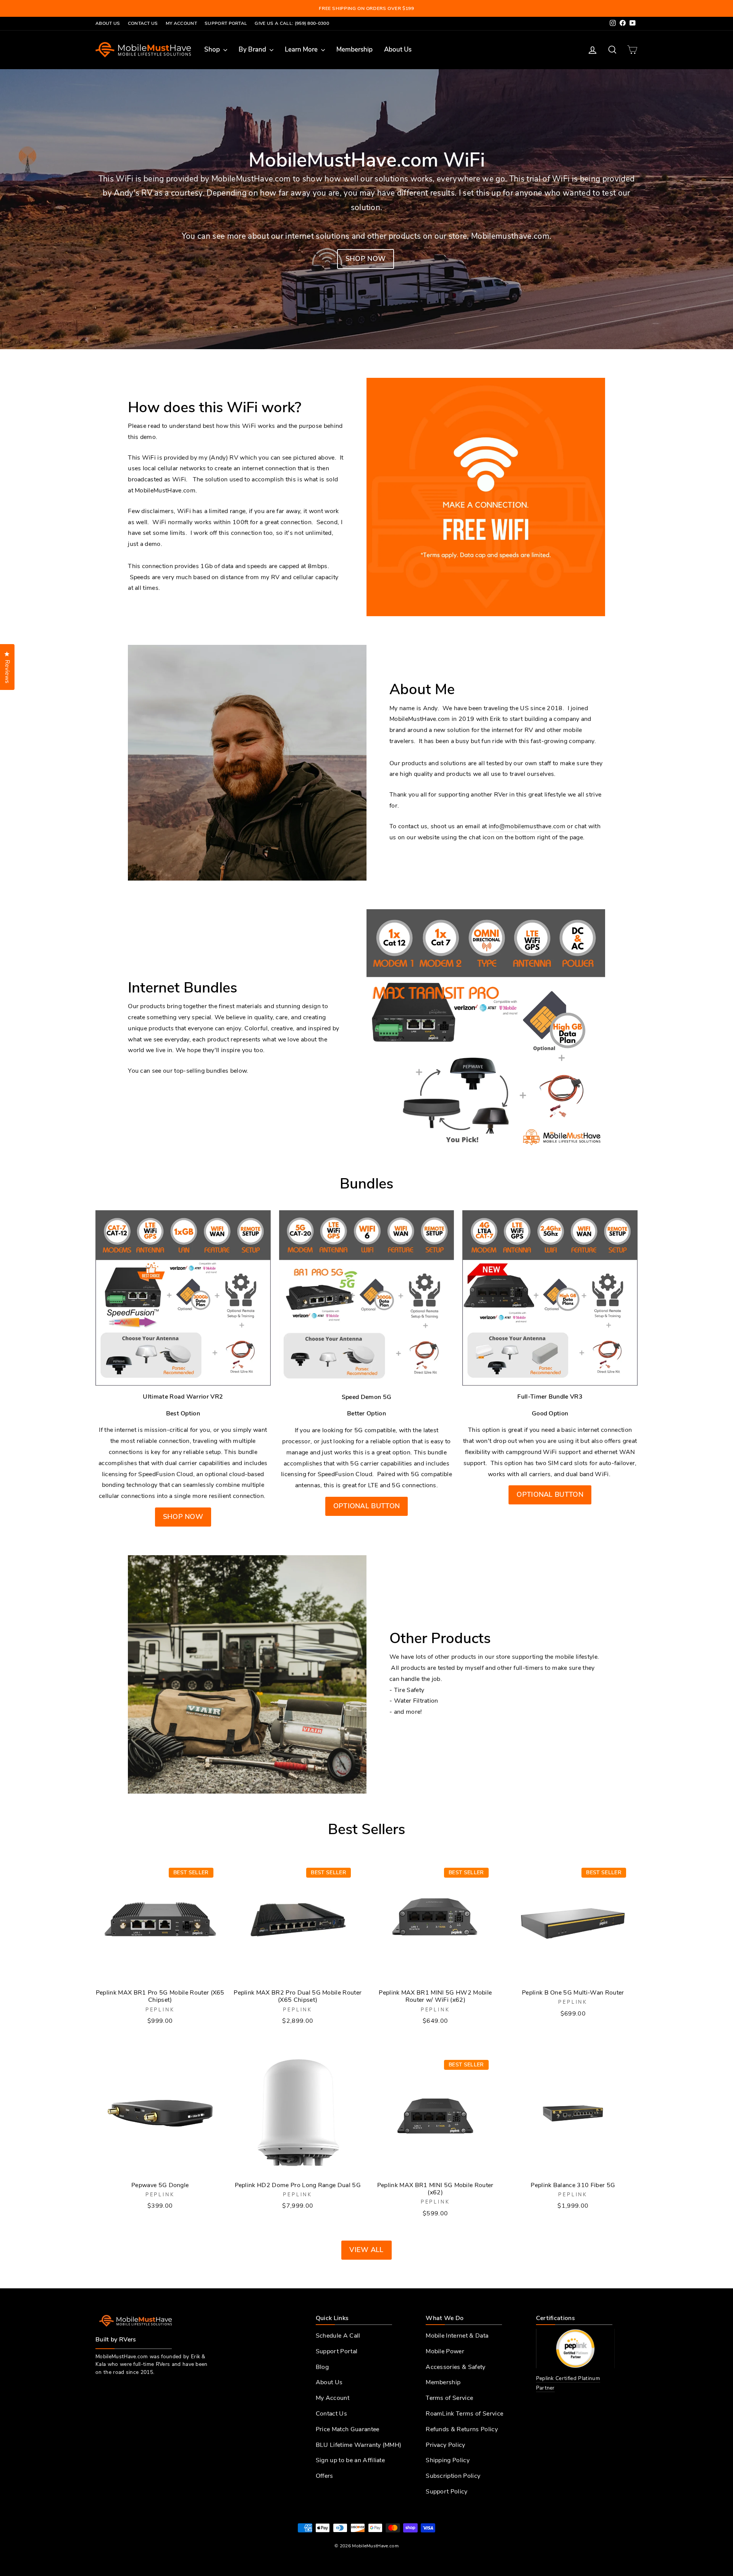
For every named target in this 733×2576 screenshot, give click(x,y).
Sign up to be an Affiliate (350, 2460)
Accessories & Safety (455, 2367)
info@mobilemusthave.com (527, 826)
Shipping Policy (448, 2460)
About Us (108, 23)
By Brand (253, 49)
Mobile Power (445, 2351)
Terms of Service (449, 2398)
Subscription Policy (453, 2476)
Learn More (302, 49)
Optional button (367, 1506)
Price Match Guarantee (348, 2429)
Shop (213, 49)
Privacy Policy (445, 2445)
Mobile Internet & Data (457, 2336)
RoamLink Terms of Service (464, 2414)
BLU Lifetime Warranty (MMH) (359, 2445)
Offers (325, 2476)
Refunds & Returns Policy (462, 2429)
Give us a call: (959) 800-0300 (292, 23)
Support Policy (446, 2492)
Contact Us (143, 23)
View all (366, 2250)
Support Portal (226, 23)
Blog (322, 2367)
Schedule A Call (338, 2336)
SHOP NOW (183, 1517)
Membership (354, 49)
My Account (181, 23)
